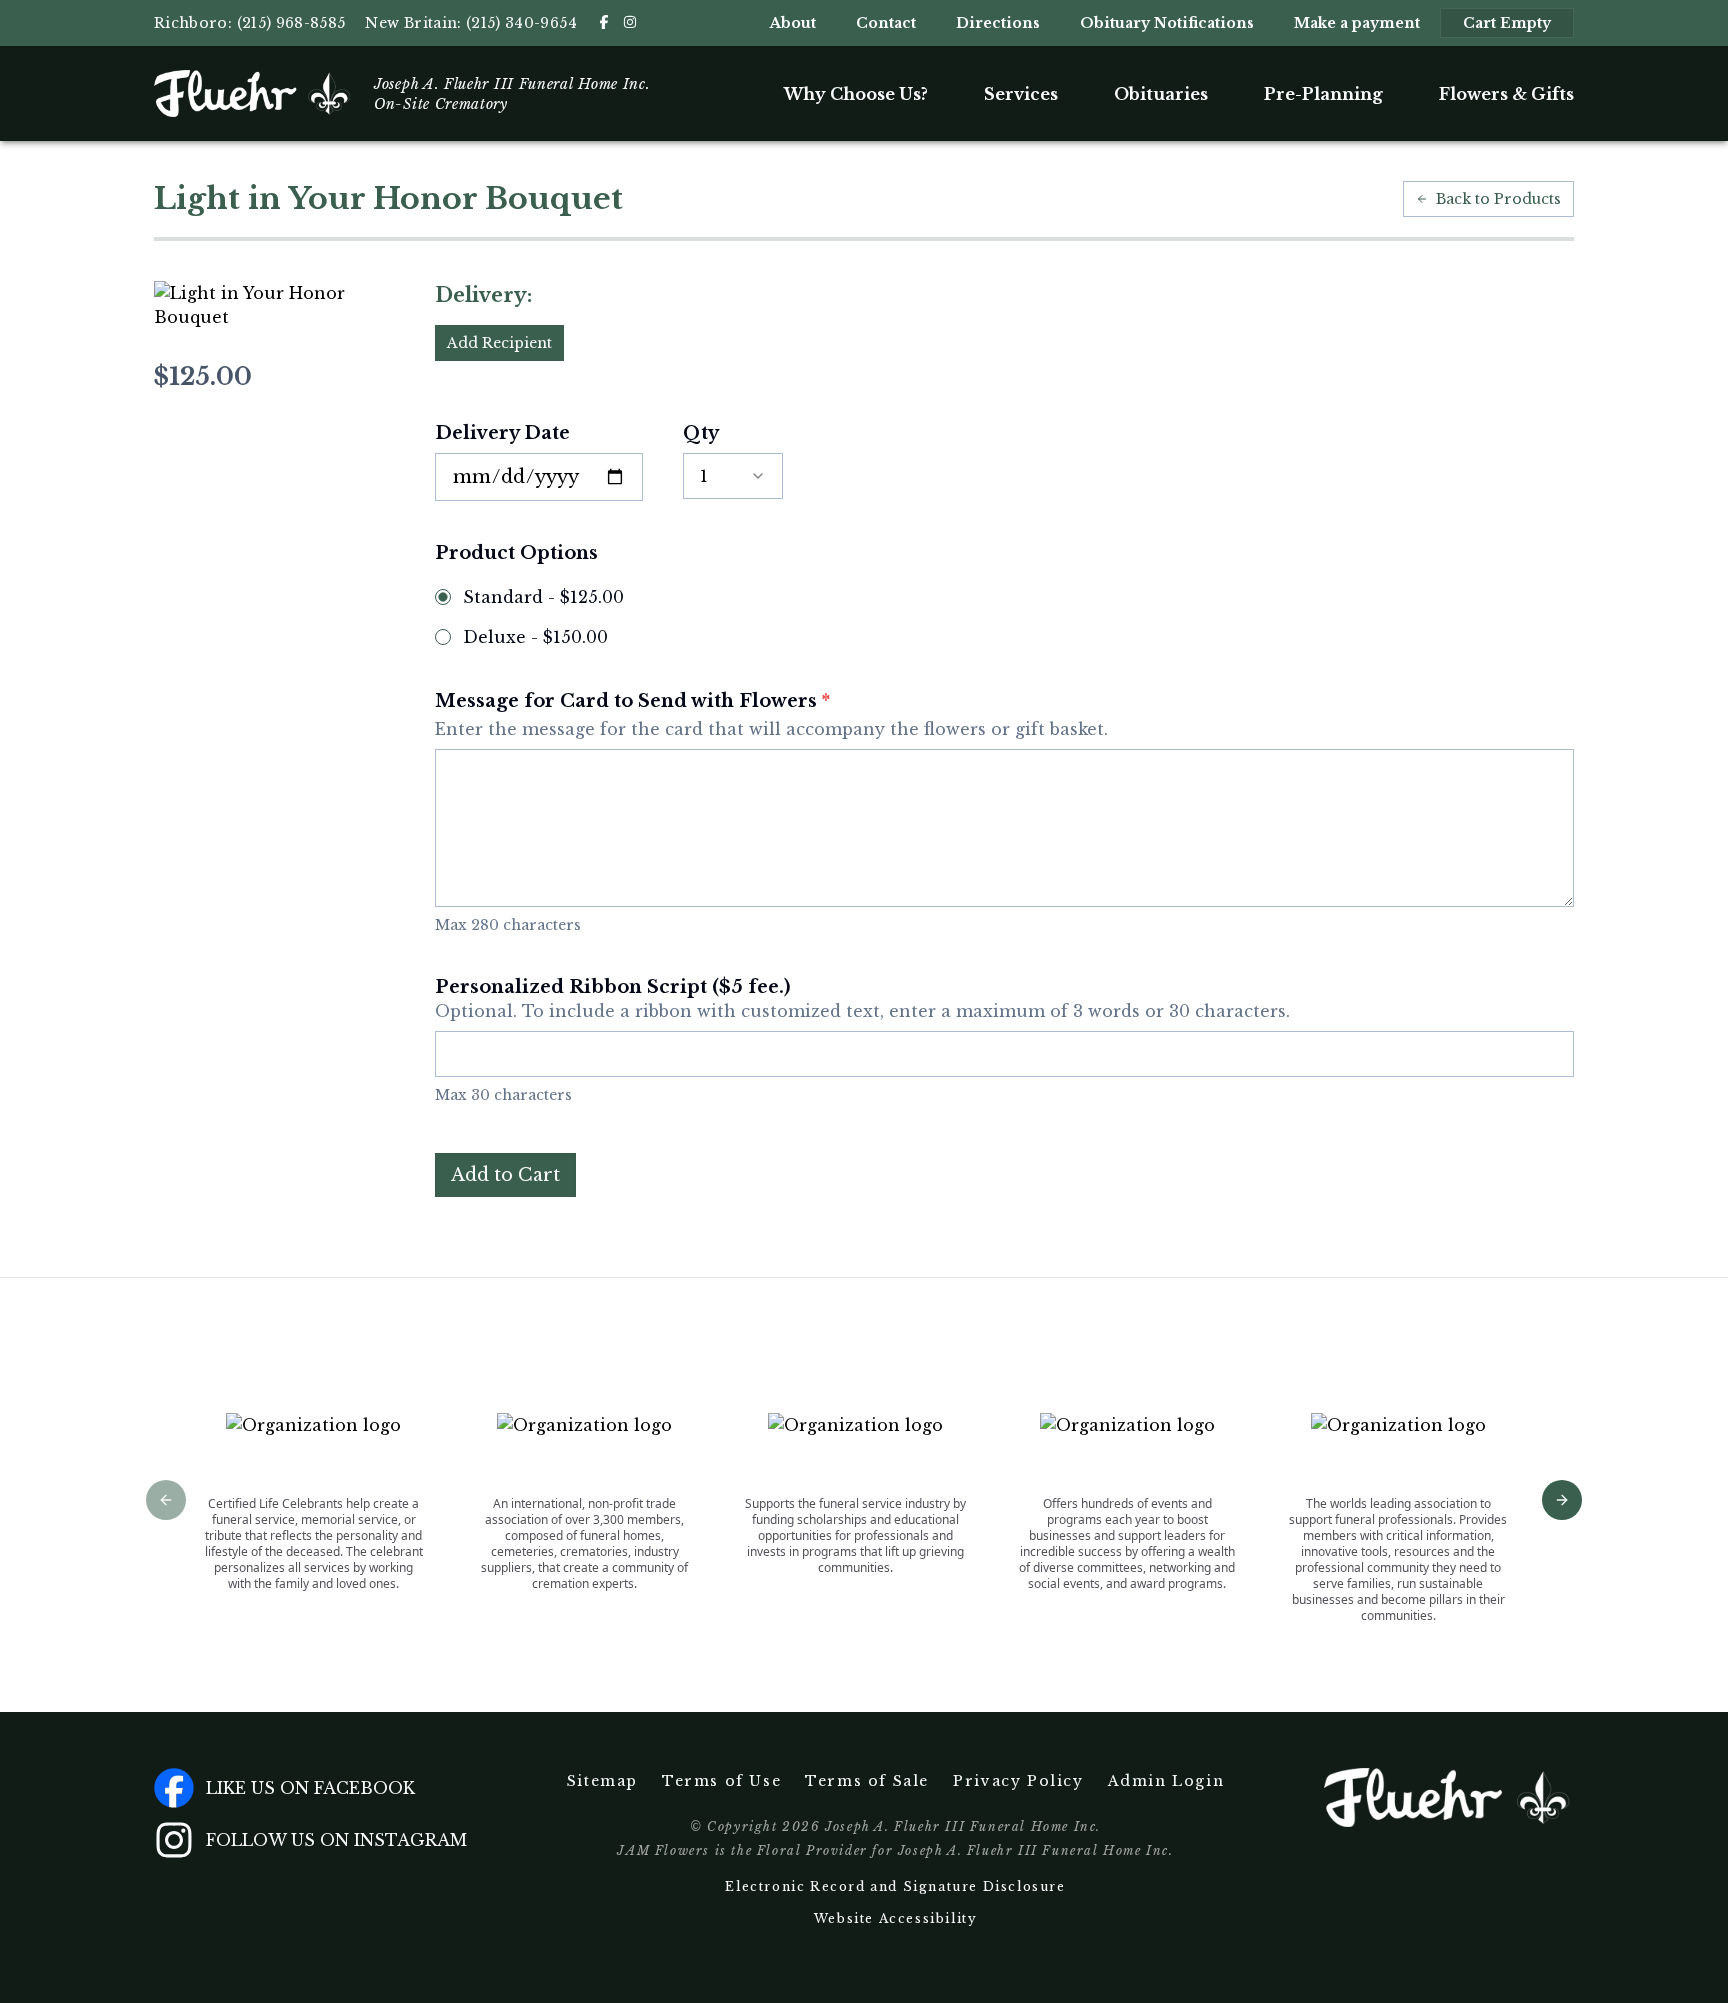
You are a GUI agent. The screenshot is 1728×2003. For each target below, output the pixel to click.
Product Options (516, 553)
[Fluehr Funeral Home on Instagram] (630, 22)
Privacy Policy (1018, 1781)
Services (1021, 94)
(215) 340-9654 (521, 23)
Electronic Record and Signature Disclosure (895, 1886)
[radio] (443, 597)
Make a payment (1357, 23)
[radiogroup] (1004, 617)
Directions (998, 23)
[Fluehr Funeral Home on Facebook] (604, 22)
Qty (701, 433)
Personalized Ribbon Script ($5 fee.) (862, 998)
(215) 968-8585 (291, 23)
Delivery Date (502, 433)
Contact (886, 23)
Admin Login (1166, 1781)
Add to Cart (505, 1175)
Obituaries (1161, 94)
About (793, 23)
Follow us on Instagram (336, 1840)
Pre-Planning (1323, 94)
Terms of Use (721, 1781)
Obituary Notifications (1167, 23)
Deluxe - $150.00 (535, 637)
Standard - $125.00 (543, 597)
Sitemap (602, 1781)
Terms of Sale (867, 1781)
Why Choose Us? (856, 94)
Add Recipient (499, 343)
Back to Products (1498, 199)
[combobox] (733, 476)
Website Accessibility (896, 1918)
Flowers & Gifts (1506, 94)
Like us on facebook (310, 1788)
